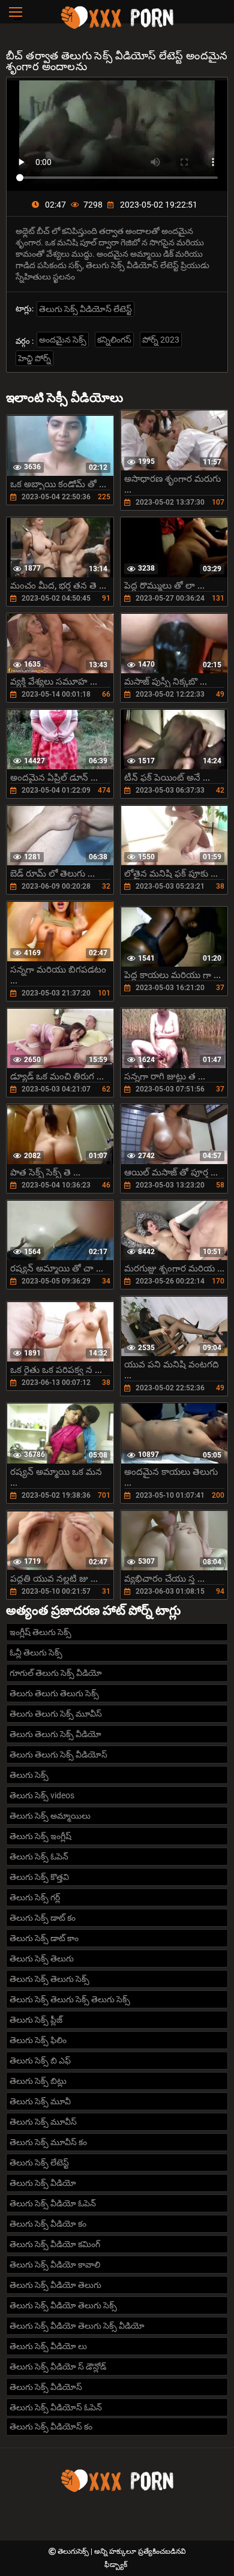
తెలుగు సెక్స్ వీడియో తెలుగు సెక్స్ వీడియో (77, 2326)
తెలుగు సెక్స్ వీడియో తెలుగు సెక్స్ (63, 2305)
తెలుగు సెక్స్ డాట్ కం (43, 1918)
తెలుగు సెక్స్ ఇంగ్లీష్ (40, 1836)
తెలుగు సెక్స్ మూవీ (40, 2101)
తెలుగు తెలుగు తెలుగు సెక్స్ (54, 1693)
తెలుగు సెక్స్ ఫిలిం (38, 2040)
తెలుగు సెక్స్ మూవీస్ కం (48, 2142)
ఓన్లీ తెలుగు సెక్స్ (36, 1653)
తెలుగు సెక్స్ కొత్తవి (39, 1877)
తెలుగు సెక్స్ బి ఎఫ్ (40, 2061)
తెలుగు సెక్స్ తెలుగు (42, 1959)
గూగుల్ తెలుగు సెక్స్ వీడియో (56, 1673)
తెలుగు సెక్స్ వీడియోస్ (46, 2387)
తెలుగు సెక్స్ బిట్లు (38, 2081)
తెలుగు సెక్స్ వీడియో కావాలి (55, 2265)
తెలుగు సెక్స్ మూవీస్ (43, 2122)
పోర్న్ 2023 (161, 340)
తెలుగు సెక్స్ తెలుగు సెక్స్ (49, 1979)
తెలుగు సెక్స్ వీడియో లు (48, 2346)
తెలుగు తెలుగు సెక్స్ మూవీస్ (56, 1714)
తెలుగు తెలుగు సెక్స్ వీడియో (55, 1734)
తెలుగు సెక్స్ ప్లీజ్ (36, 2020)
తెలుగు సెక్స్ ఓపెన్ (39, 1857)
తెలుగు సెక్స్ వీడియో (43, 2183)
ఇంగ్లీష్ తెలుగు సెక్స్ (40, 1632)
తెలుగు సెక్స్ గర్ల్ (35, 1897)
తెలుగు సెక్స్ (29, 1775)
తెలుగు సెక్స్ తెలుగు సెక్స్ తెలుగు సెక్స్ (70, 1999)
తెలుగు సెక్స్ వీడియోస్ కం (51, 2427)
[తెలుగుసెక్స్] (117, 27)
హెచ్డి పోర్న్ (34, 358)
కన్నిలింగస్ (114, 340)
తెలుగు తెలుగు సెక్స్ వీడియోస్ (58, 1755)
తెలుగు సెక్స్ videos (42, 1795)
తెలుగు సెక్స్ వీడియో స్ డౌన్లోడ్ (58, 2367)
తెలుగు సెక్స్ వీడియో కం (48, 2224)
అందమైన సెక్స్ (63, 340)
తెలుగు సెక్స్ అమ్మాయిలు (50, 1816)
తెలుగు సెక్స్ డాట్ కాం (44, 1938)
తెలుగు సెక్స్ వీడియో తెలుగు (55, 2285)
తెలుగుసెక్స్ (74, 2551)
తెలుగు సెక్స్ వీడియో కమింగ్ (55, 2244)
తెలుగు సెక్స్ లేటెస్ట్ (39, 2163)
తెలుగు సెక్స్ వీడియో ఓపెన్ (53, 2203)
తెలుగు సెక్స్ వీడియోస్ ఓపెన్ (56, 2407)
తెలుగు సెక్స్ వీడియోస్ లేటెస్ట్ (85, 309)
